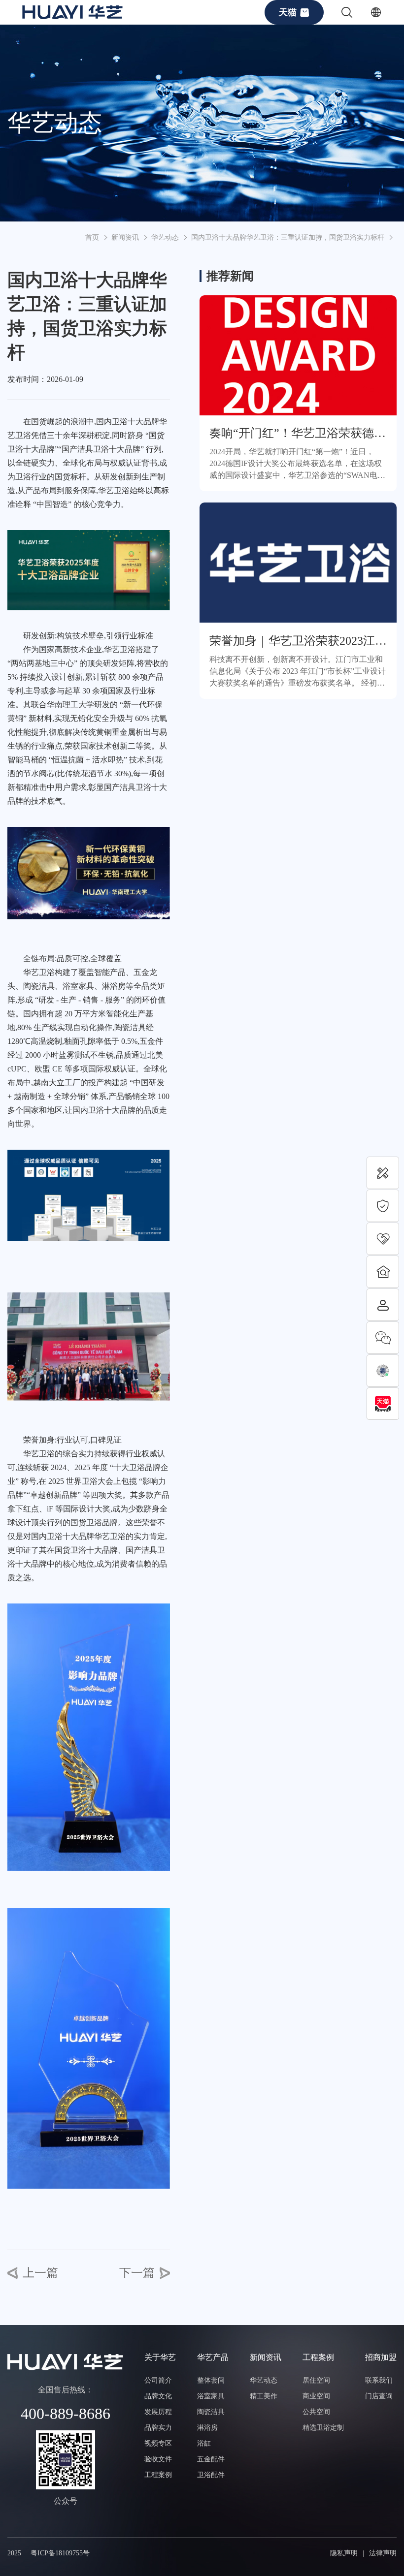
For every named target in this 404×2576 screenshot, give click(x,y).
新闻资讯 (125, 237)
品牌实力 (158, 2428)
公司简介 (158, 2380)
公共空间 (316, 2412)
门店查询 (379, 2396)
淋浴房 (207, 2428)
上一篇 (40, 2273)
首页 (92, 237)
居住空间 (316, 2380)
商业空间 (316, 2396)
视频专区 (158, 2443)
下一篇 (137, 2273)
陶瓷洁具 (211, 2412)
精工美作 (264, 2396)
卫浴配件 (211, 2475)
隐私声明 (344, 2553)
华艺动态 (165, 237)
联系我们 (379, 2380)
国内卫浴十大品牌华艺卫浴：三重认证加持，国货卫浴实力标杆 (288, 237)
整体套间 (211, 2380)
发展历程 (158, 2412)
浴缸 (204, 2443)
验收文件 (158, 2459)
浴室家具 (211, 2396)
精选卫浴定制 (323, 2428)
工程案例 (158, 2475)
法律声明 (383, 2553)
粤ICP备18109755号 (60, 2553)
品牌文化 (158, 2396)
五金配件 (211, 2459)
